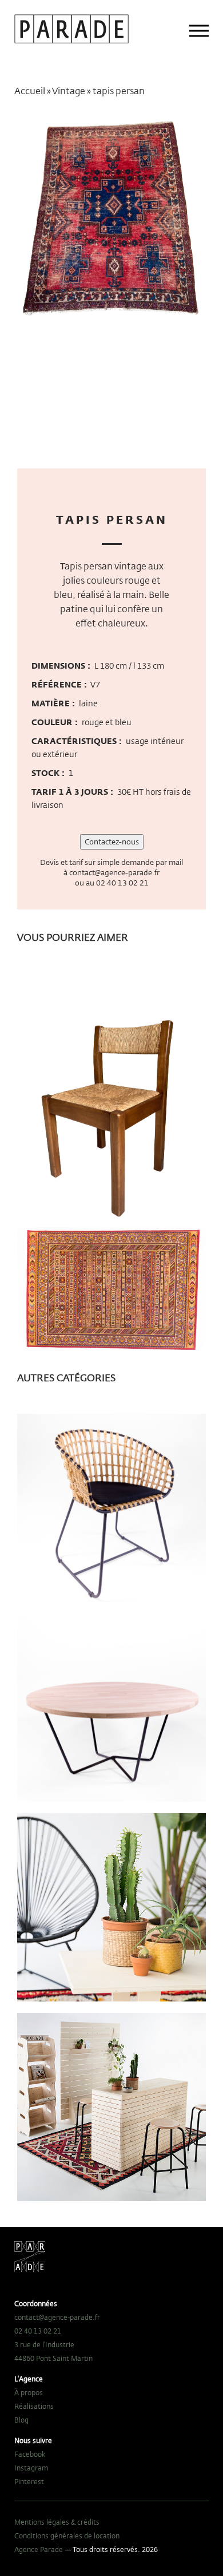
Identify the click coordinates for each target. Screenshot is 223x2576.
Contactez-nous (112, 842)
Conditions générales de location (67, 2535)
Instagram (31, 2468)
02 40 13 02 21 (122, 883)
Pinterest (29, 2481)
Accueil (30, 91)
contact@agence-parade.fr (114, 872)
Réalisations (34, 2406)
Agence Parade (39, 2549)
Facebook (30, 2454)
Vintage (69, 91)
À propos (29, 2392)
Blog (21, 2420)
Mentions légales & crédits (57, 2522)
